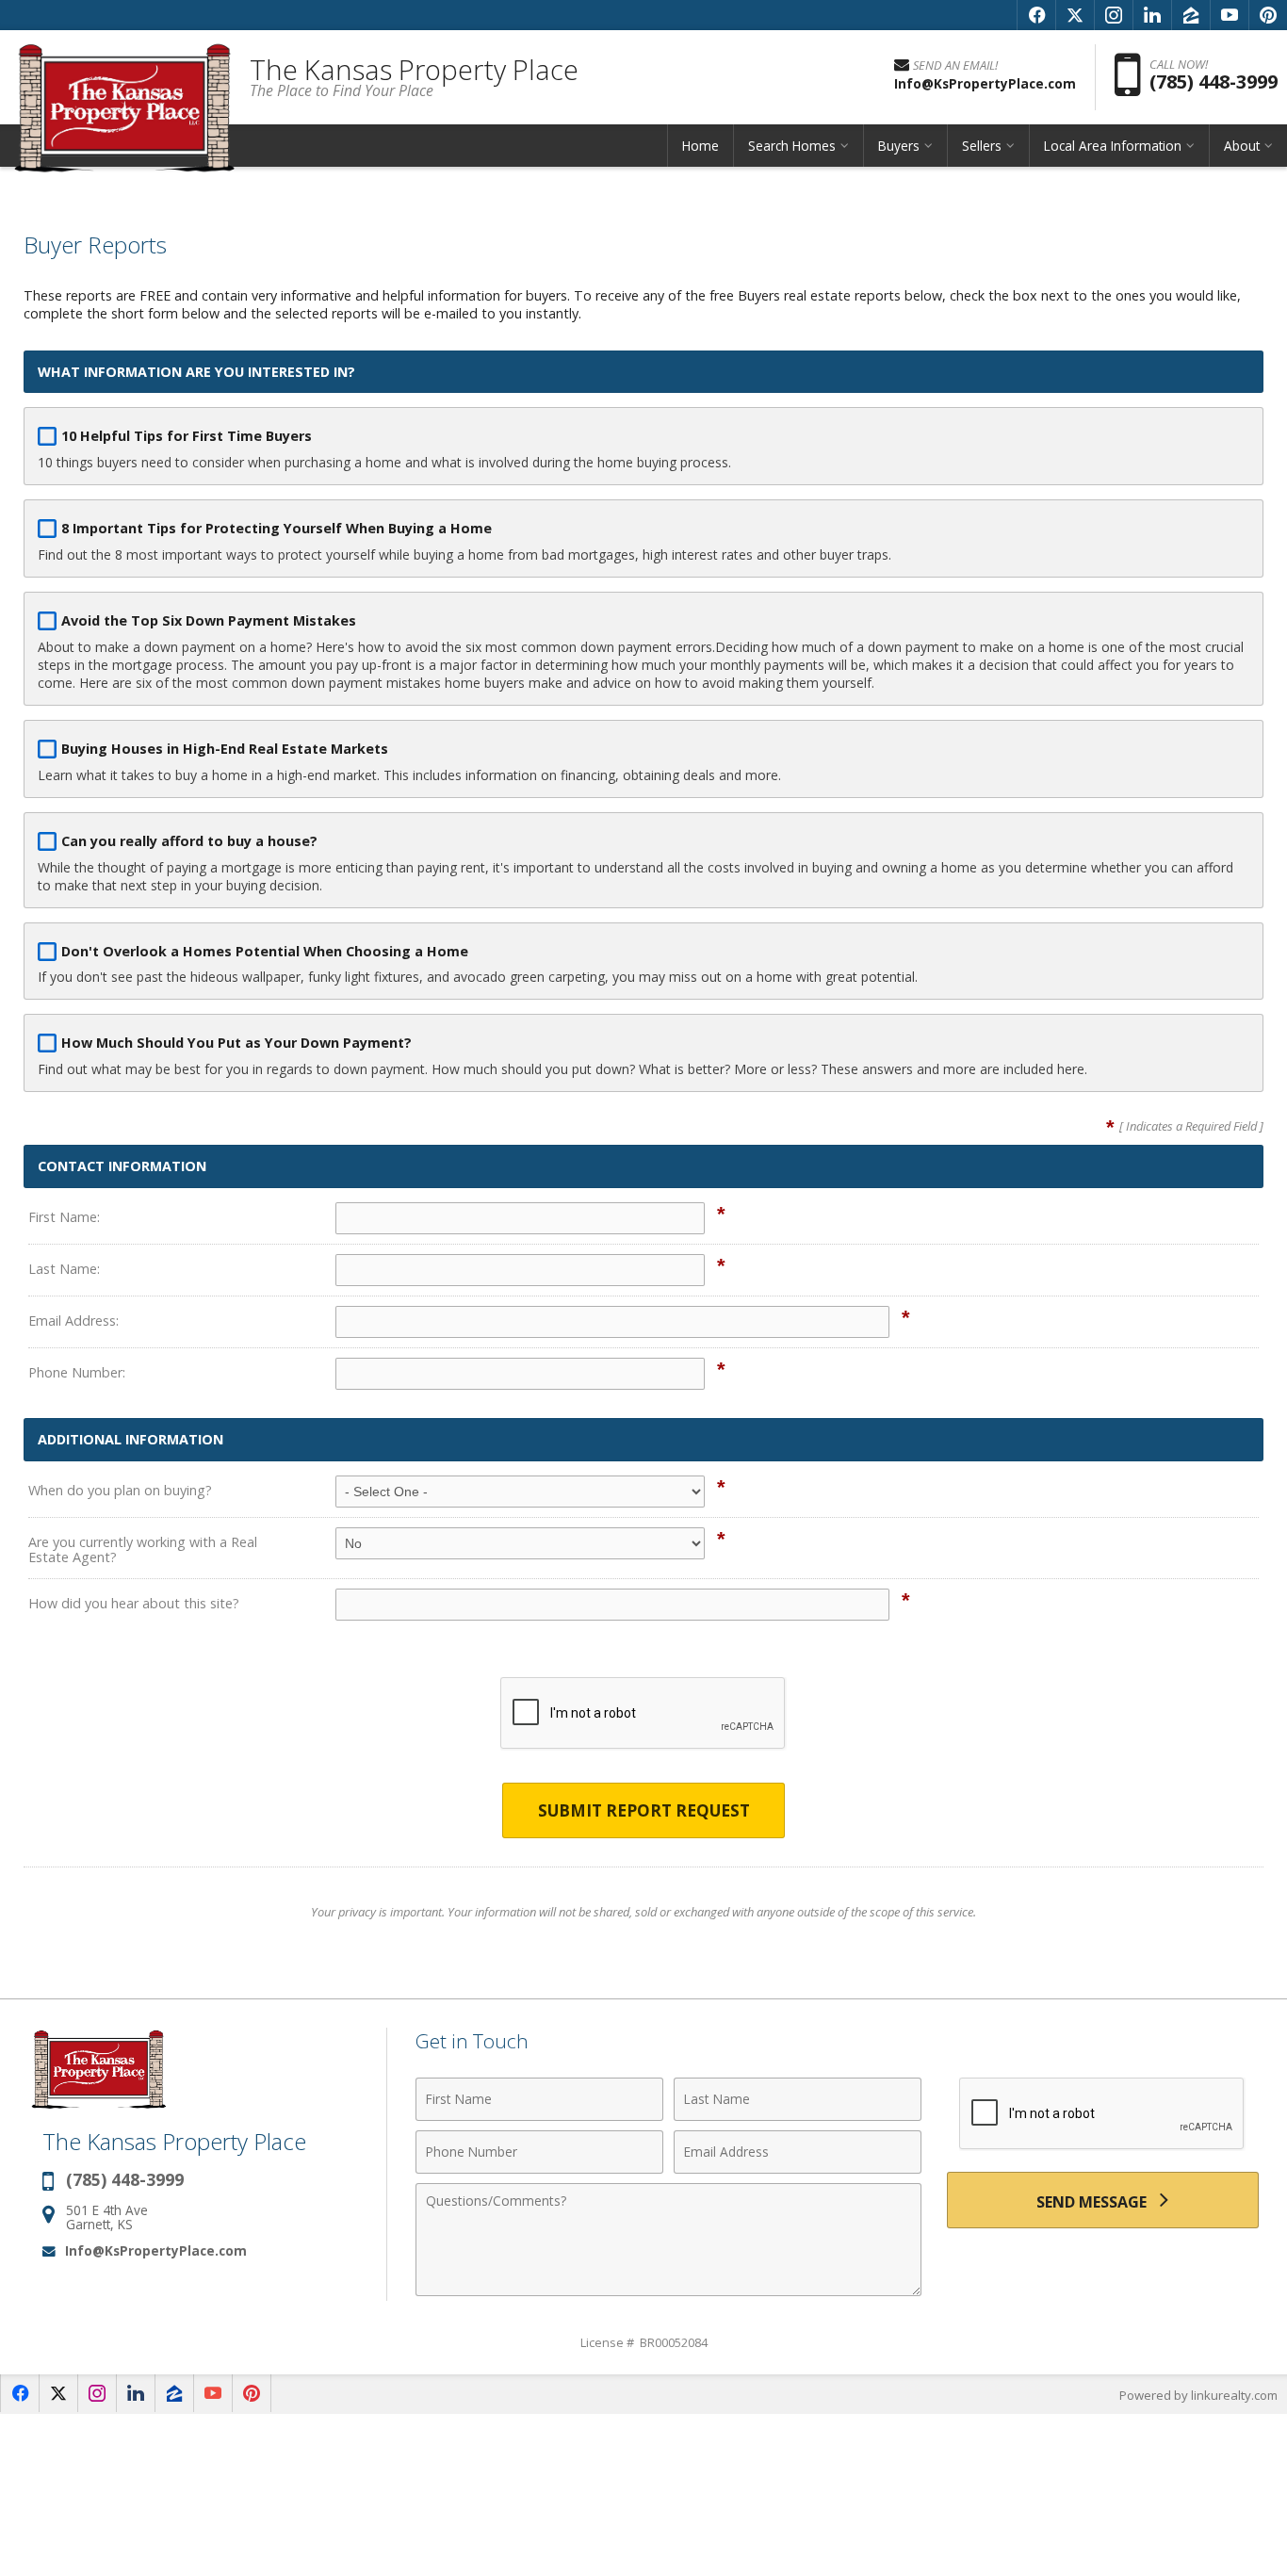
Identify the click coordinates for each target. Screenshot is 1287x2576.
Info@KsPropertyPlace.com (156, 2250)
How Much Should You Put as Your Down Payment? (236, 1043)
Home (701, 146)
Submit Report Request (644, 1810)
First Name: (64, 1217)
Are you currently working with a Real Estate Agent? (143, 1549)
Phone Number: (77, 1372)
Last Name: (64, 1269)
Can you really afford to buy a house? (189, 841)
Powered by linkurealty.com (1198, 2395)
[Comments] (668, 2291)
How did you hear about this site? (134, 1603)
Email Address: (73, 1321)
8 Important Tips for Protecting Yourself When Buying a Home (277, 528)
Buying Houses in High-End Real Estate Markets (225, 749)
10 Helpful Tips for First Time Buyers (187, 436)
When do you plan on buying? (120, 1490)
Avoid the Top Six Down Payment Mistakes (209, 620)
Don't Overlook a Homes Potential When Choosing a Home (265, 951)
